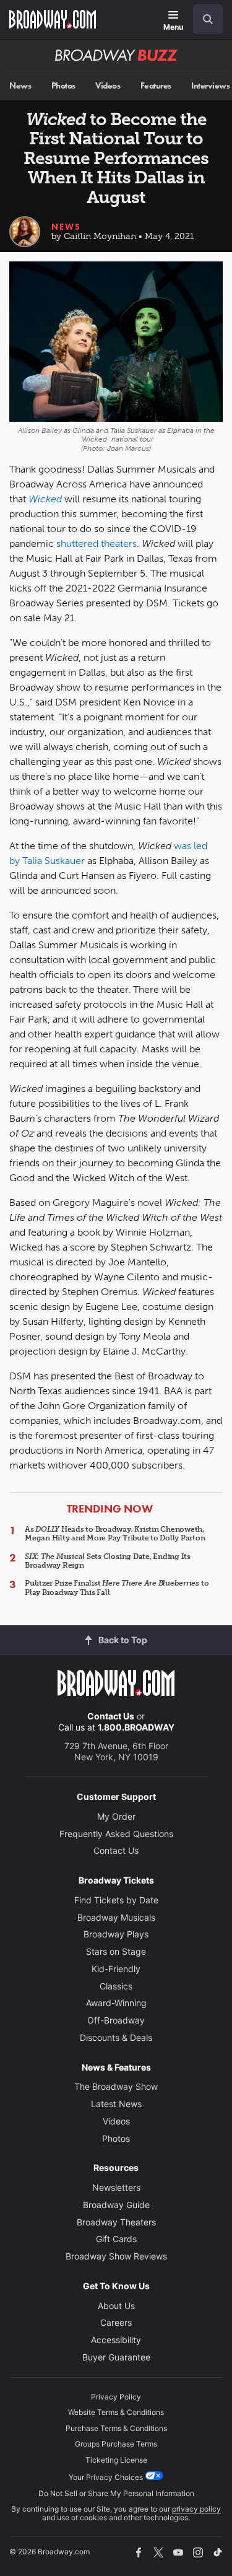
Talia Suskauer (54, 861)
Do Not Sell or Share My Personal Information (116, 2493)
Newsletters (116, 2187)
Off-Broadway (116, 2020)
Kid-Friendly (116, 1969)
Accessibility (116, 2340)
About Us (116, 2306)
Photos (63, 86)
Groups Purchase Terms (116, 2444)
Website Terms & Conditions (116, 2412)
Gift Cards (116, 2239)
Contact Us (111, 1716)
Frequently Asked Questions (116, 1834)
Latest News (116, 2104)
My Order (116, 1816)
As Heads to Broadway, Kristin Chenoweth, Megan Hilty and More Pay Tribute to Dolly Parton (115, 1534)
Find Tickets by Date (116, 1900)
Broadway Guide (116, 2205)
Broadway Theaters (116, 2222)
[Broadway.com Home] (53, 19)
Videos (108, 86)
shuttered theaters (97, 544)
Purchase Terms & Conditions (116, 2428)
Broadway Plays (116, 1934)
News (20, 86)
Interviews (210, 86)
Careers (116, 2322)
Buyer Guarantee (116, 2357)
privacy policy (196, 2509)
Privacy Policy (116, 2397)
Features (156, 86)
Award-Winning (116, 2003)
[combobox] (203, 19)
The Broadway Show (116, 2086)
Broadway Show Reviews (116, 2256)
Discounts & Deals (116, 2037)
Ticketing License (116, 2460)
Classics (116, 1986)
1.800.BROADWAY (136, 1727)
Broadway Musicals (116, 1917)
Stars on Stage (116, 1951)
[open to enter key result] (208, 19)
